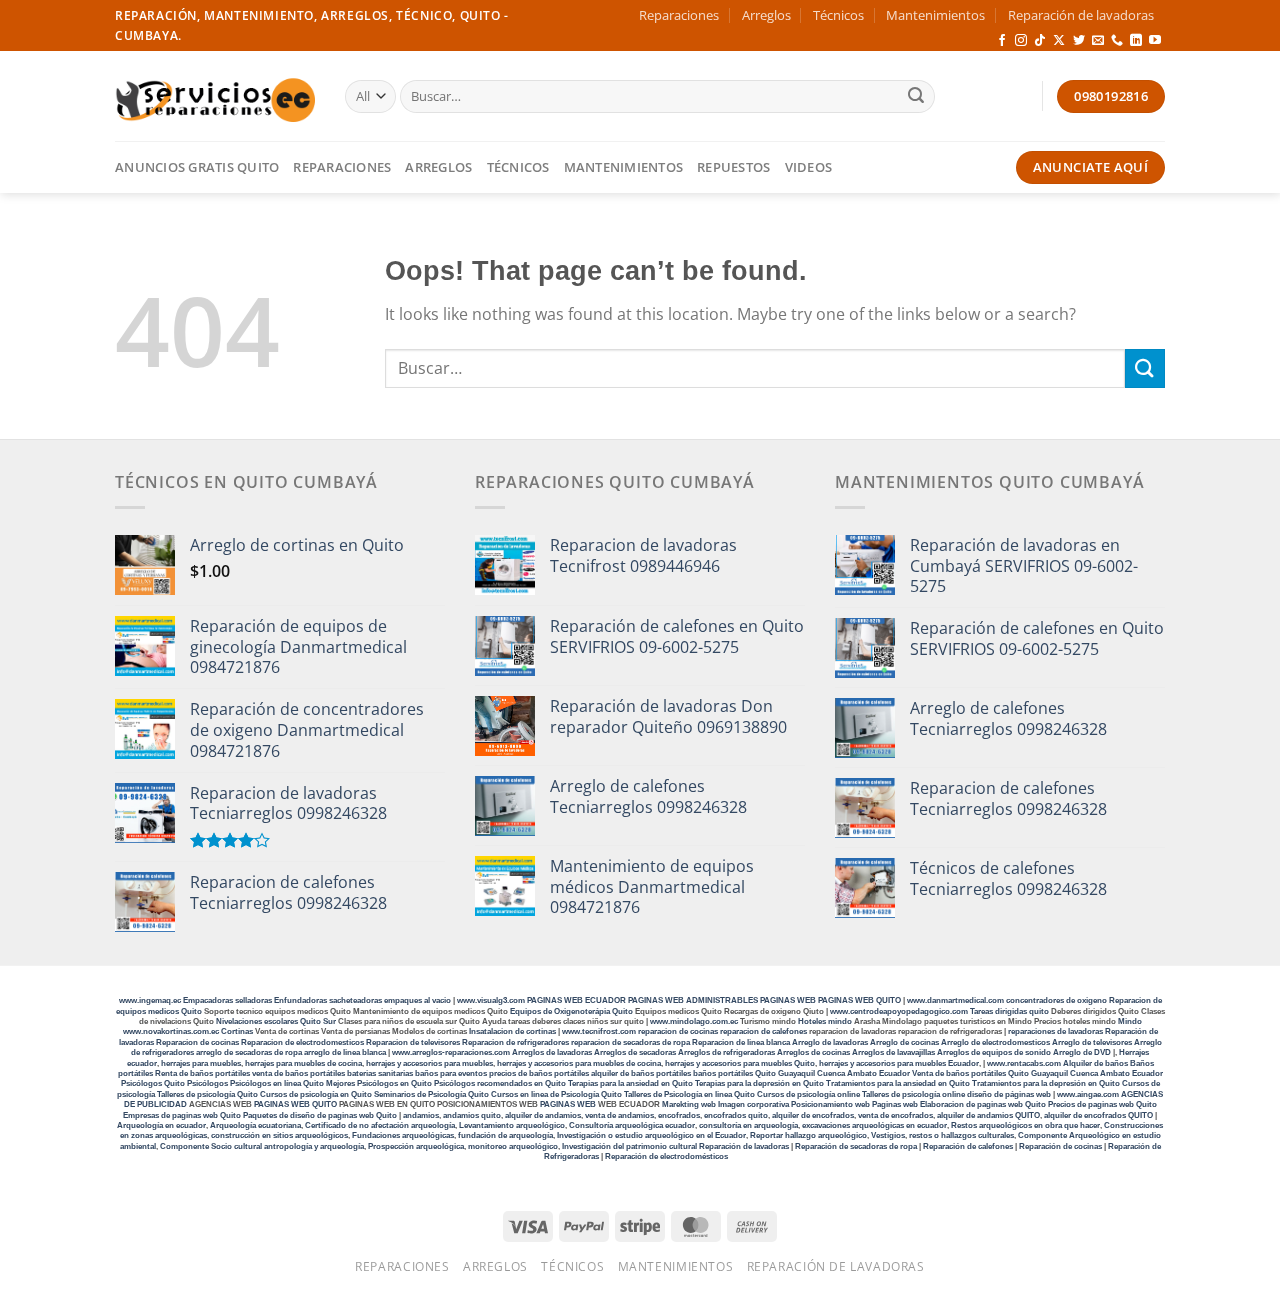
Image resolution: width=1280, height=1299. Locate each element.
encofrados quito (736, 1115)
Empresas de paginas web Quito (182, 1115)
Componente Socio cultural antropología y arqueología (262, 1146)
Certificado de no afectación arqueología (380, 1125)
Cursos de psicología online (808, 1094)
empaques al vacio (417, 1000)
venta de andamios (619, 1115)
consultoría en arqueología (748, 1125)
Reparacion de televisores (413, 1042)
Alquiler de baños (1095, 1063)
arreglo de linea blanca (345, 1052)
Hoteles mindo (825, 1021)
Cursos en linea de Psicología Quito (556, 1094)
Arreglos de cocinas (813, 1052)
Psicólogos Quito (153, 1083)
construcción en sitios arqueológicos (279, 1135)
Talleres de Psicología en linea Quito (689, 1094)
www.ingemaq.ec (151, 1000)
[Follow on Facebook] (1002, 41)
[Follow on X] (1059, 41)
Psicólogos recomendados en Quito (500, 1083)
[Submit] (916, 97)
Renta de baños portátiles (202, 1073)
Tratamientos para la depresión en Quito (1046, 1083)
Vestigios (888, 1135)
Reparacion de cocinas (197, 1042)
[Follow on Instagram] (1021, 41)
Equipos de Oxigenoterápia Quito (571, 1011)
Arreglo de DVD (1082, 1052)
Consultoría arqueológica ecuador (632, 1125)
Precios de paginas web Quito (1102, 1104)
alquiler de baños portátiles (641, 1073)
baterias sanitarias (380, 1073)
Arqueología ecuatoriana (255, 1125)
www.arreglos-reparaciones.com (452, 1052)
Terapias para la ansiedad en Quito (630, 1083)
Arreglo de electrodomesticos (995, 1042)
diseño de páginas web (1009, 1094)
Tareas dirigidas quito (1009, 1011)
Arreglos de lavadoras (552, 1052)
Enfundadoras (300, 1000)
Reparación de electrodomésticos (666, 1156)
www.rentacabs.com (1024, 1063)
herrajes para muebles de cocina (303, 1063)
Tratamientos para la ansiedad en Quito (898, 1083)
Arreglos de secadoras (635, 1052)
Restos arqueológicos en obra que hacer (1025, 1125)
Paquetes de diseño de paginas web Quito (320, 1115)
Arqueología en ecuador (161, 1125)
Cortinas (237, 1031)
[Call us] (1117, 41)
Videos (809, 167)
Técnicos (838, 15)
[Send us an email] (1098, 41)
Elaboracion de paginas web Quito (983, 1104)
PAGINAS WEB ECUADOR (576, 1000)
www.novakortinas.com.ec (171, 1031)
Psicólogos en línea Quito (277, 1083)
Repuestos (733, 167)
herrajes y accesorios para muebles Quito (739, 1063)
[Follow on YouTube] (1155, 41)
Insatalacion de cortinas (512, 1031)
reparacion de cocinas (678, 1031)
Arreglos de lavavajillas (893, 1052)
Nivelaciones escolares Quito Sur (276, 1021)
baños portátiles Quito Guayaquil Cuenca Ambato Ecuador (801, 1073)
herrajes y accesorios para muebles (428, 1063)
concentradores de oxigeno (1056, 1000)
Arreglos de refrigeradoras (726, 1052)
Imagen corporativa (753, 1104)
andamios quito (472, 1115)
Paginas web (895, 1104)
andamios (421, 1115)
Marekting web (689, 1104)
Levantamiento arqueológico (512, 1125)
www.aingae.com (1088, 1094)
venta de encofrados (895, 1115)
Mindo (1130, 1021)
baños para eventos (451, 1073)
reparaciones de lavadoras (1055, 1031)
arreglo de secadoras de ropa (249, 1052)
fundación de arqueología (505, 1135)
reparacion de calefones (763, 1031)
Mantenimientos (935, 15)
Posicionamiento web (830, 1104)
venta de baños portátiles (298, 1073)
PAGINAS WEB (789, 1000)
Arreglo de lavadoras (830, 1042)
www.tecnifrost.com (599, 1031)
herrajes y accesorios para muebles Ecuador (899, 1063)
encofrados (679, 1115)
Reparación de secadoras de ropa (856, 1146)
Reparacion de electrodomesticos (302, 1042)
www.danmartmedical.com (955, 1000)
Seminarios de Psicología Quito (431, 1094)
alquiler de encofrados (813, 1115)
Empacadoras (208, 1000)
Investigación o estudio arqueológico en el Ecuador (651, 1135)
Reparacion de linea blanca (741, 1042)
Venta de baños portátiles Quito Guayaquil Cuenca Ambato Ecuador (1037, 1073)
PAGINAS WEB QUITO (859, 1000)
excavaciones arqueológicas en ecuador (874, 1125)
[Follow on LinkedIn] (1136, 41)
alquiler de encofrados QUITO (1098, 1115)
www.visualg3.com (491, 1000)
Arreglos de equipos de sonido (994, 1052)
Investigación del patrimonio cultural (629, 1146)
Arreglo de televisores (1092, 1042)
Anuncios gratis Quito (197, 167)
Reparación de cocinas (1060, 1146)
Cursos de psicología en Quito (316, 1094)
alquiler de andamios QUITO (988, 1115)
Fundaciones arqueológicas (403, 1135)
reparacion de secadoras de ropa (630, 1042)
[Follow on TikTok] (1040, 41)
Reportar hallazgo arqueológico (808, 1135)
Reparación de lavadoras (1081, 15)
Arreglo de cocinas (904, 1042)
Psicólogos (207, 1083)
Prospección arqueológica (416, 1146)
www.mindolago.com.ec (694, 1021)
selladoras (253, 1000)
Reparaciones (679, 15)
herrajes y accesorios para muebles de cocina (579, 1063)
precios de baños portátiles (539, 1073)
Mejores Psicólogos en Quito (379, 1083)
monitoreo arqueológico (513, 1146)
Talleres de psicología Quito (207, 1094)
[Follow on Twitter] (1079, 41)
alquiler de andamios (543, 1115)
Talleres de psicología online (913, 1094)
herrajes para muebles (201, 1063)
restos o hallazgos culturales (961, 1135)
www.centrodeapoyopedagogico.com (899, 1011)
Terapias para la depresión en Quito (759, 1083)
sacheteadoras (355, 1000)
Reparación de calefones (968, 1146)
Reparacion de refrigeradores (515, 1042)
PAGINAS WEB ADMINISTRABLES (694, 1000)
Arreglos (766, 15)
